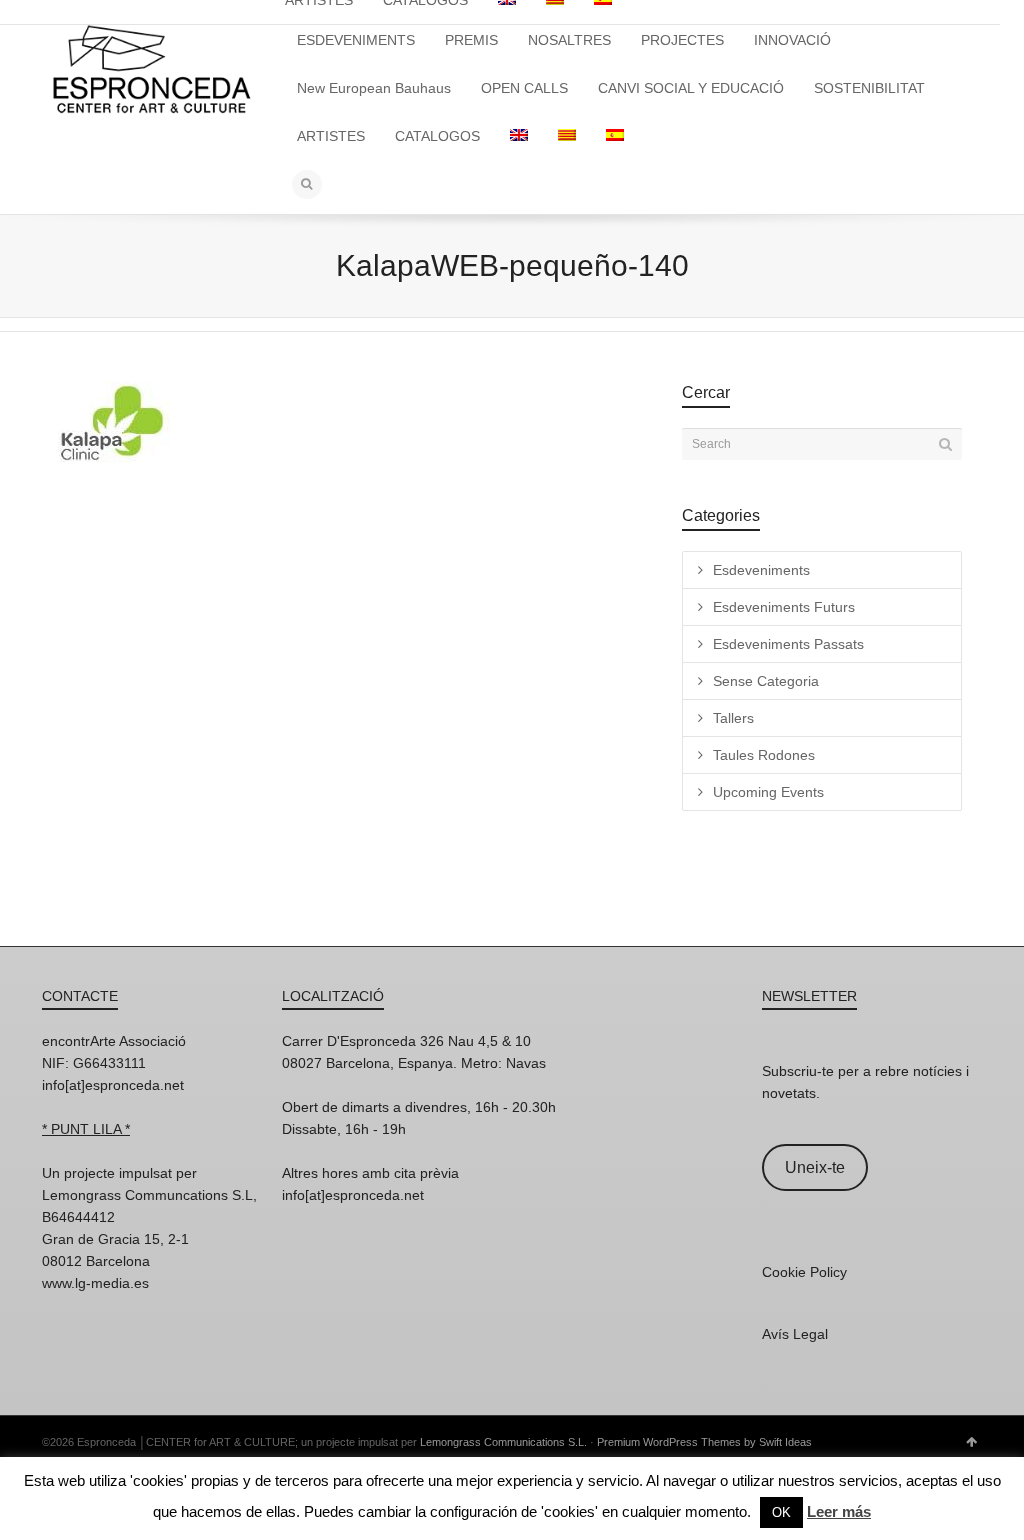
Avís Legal (795, 1334)
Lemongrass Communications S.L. (503, 1442)
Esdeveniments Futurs (784, 607)
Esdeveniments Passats (788, 644)
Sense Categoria (766, 681)
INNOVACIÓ (792, 40)
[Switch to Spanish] (615, 136)
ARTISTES (331, 136)
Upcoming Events (768, 792)
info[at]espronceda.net (113, 1085)
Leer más (839, 1511)
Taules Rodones (764, 755)
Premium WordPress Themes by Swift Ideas (704, 1442)
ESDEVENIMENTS (356, 40)
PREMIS (471, 40)
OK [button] (781, 1512)
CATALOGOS (437, 136)
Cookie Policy (804, 1272)
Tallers (733, 718)
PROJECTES (682, 40)
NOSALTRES (569, 40)
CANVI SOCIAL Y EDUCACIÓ (691, 88)
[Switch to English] (519, 136)
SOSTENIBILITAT (869, 88)
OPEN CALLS (524, 88)
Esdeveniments (761, 570)
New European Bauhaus (374, 88)
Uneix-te (815, 1167)
